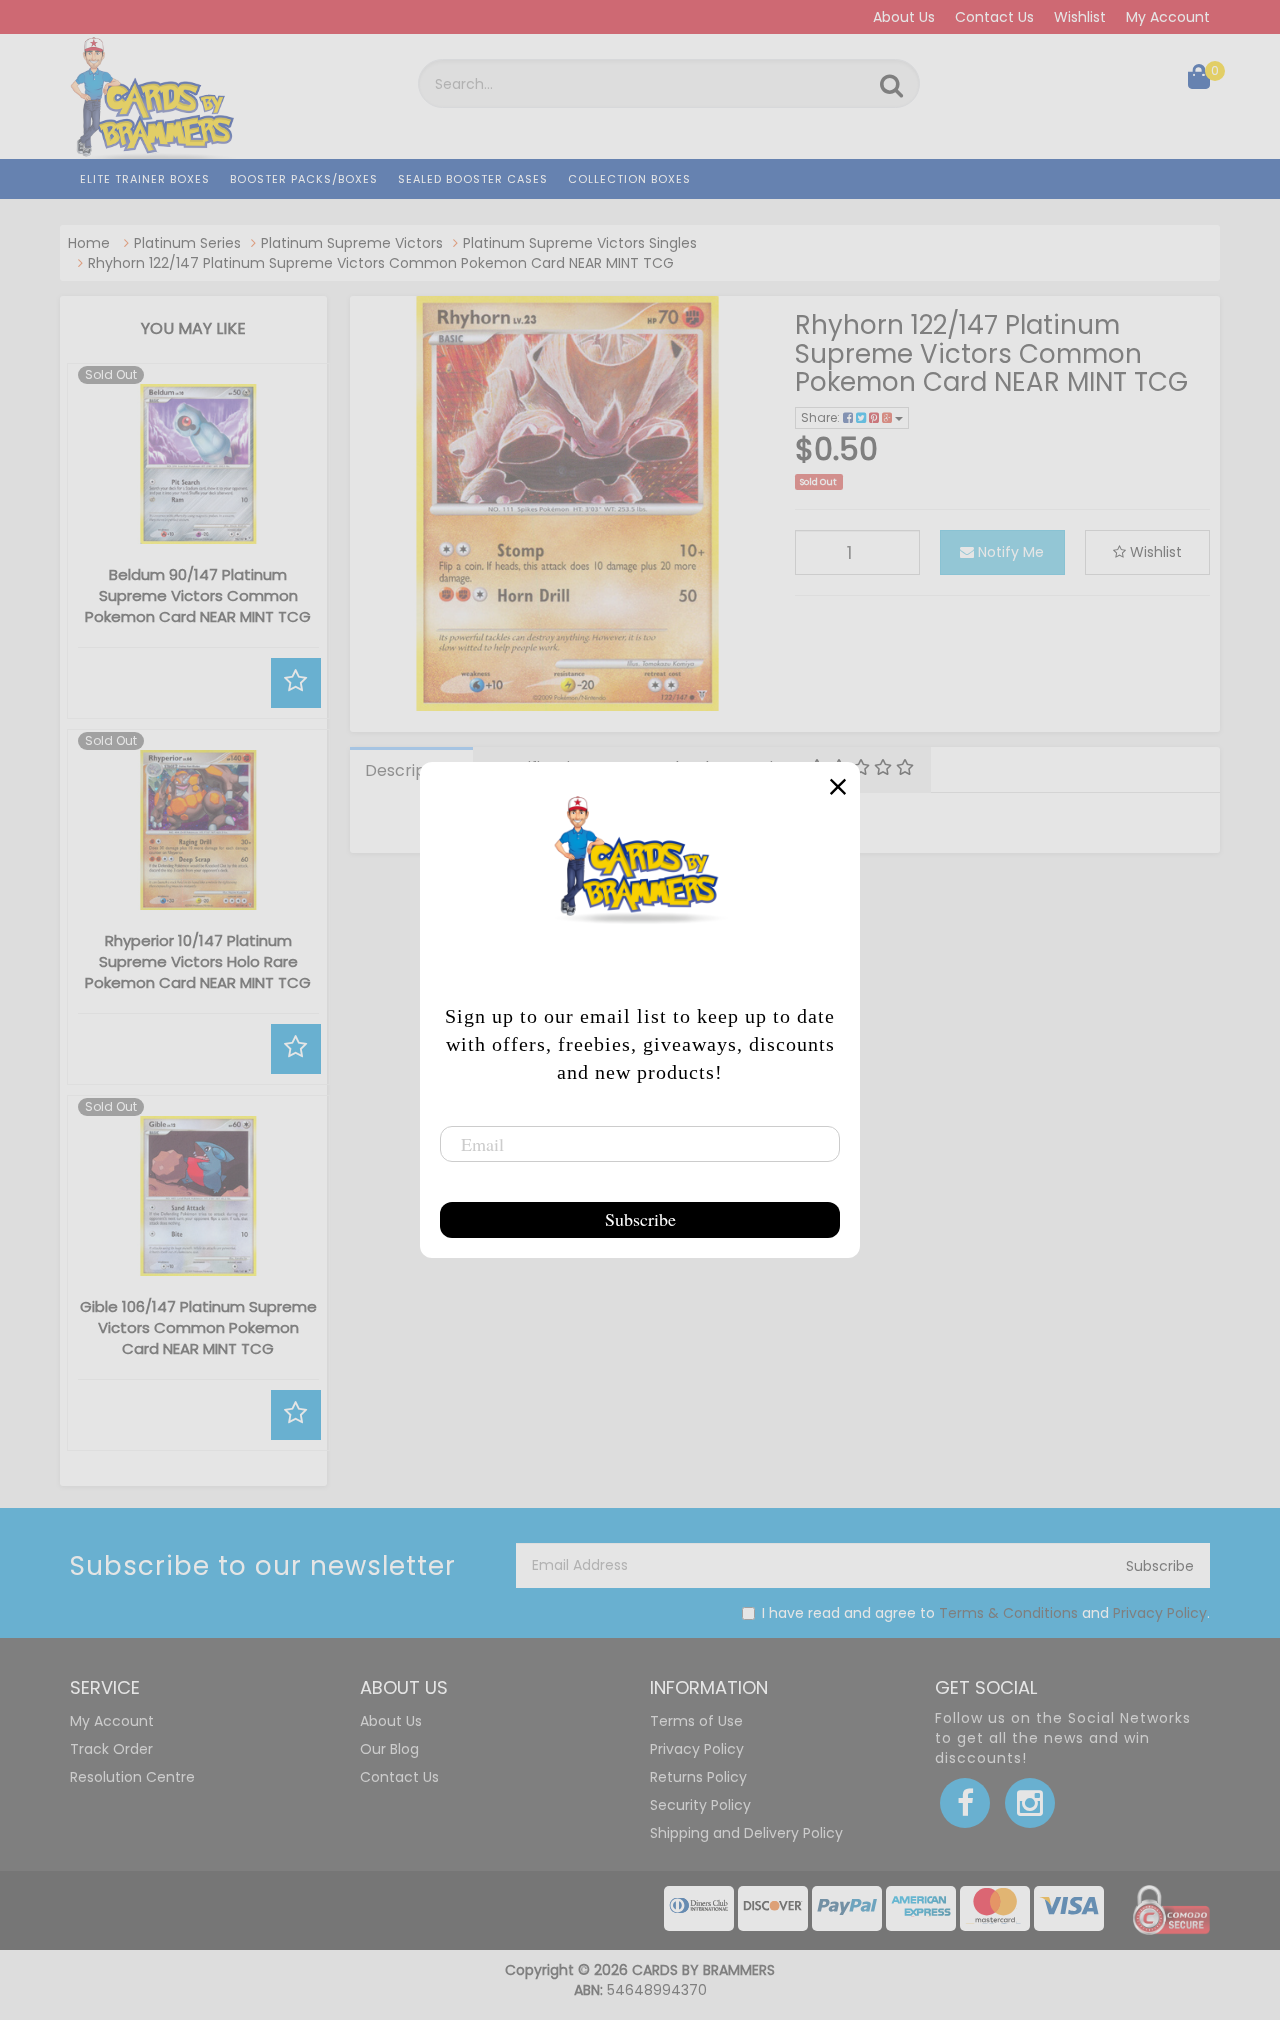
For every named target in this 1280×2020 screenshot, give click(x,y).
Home (89, 243)
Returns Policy (698, 1777)
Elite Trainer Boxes (145, 179)
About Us (904, 17)
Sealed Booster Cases (473, 179)
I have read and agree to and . (986, 1613)
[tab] (411, 770)
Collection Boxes (629, 179)
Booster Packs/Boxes (304, 179)
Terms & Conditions (1008, 1613)
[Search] (891, 86)
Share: (822, 417)
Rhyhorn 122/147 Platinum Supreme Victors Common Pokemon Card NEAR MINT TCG (381, 263)
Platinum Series (187, 243)
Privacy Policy (1160, 1613)
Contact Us (994, 17)
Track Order (111, 1749)
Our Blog (389, 1749)
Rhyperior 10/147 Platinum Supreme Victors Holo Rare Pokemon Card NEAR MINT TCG (198, 961)
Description (410, 770)
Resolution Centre (132, 1777)
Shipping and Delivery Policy (746, 1833)
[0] (1199, 81)
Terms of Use (696, 1721)
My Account (1168, 17)
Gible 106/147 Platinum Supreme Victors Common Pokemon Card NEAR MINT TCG (198, 1327)
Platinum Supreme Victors (352, 243)
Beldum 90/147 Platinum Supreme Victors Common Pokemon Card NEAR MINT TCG (198, 595)
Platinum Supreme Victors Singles (580, 243)
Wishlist (1080, 17)
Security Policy (700, 1805)
